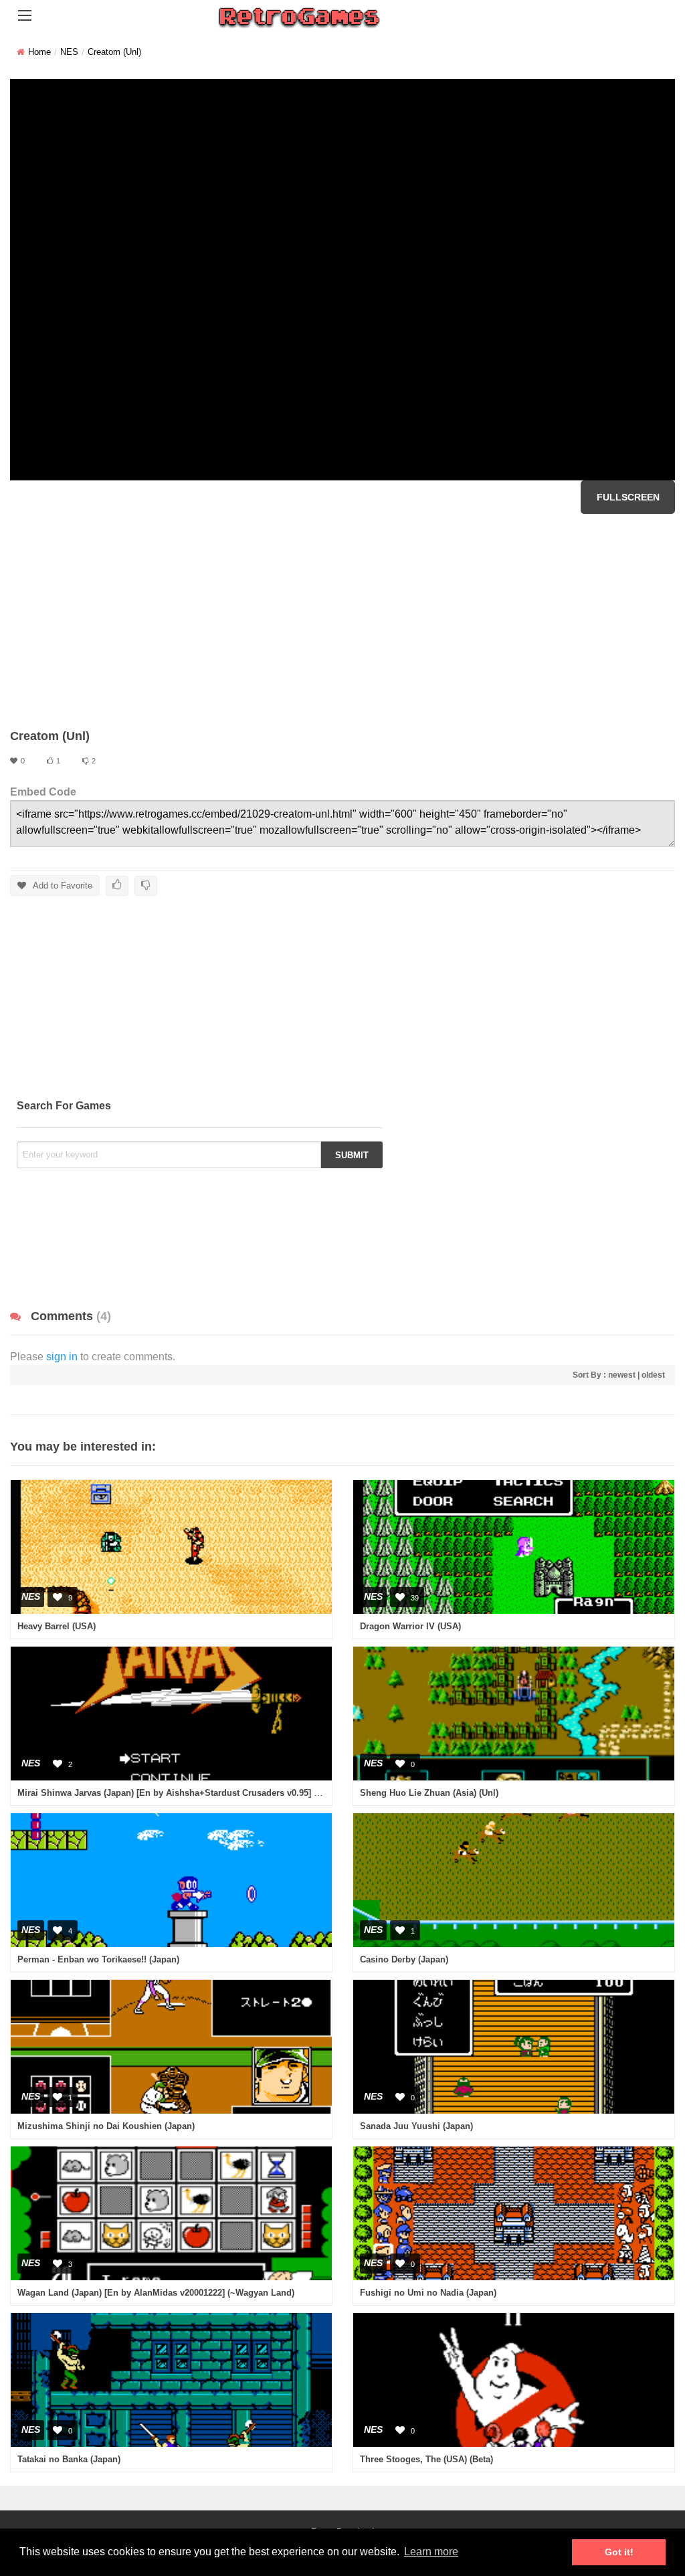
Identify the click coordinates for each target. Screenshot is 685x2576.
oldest (653, 1375)
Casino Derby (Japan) (404, 1959)
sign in (62, 1357)
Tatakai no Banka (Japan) (69, 2459)
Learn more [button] (431, 2552)
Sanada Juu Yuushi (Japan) (416, 2126)
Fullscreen (628, 497)
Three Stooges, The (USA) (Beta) (426, 2459)
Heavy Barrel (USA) (57, 1626)
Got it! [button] (619, 2552)
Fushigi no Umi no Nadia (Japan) (428, 2293)
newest (622, 1375)
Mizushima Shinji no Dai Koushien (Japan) (106, 2126)
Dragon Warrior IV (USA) (410, 1626)
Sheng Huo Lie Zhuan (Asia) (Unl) (429, 1793)
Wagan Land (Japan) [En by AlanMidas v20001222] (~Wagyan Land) (156, 2293)
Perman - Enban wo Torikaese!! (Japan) (98, 1959)
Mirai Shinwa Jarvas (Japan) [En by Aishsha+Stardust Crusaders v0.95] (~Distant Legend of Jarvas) (222, 1793)
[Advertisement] (342, 621)
